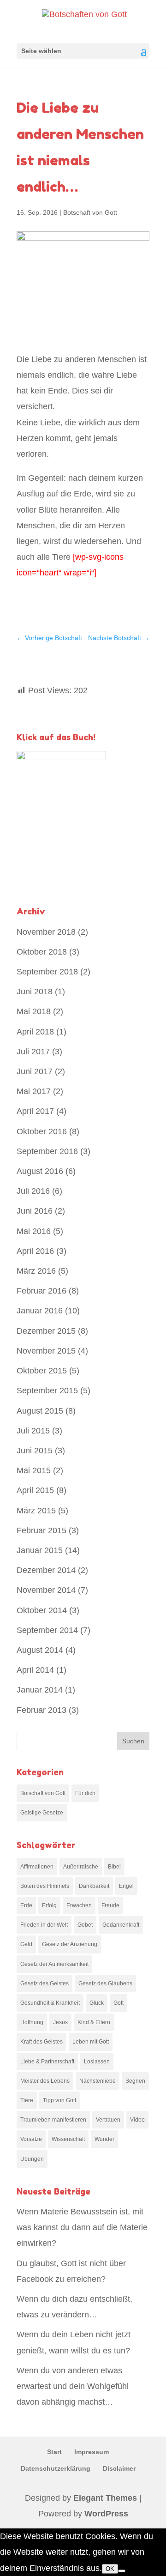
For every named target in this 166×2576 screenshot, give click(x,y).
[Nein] (122, 2571)
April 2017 (35, 1111)
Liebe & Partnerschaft (47, 2062)
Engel (126, 1886)
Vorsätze (31, 2139)
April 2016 (35, 1251)
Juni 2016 (35, 1211)
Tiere (27, 2100)
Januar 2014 (40, 1690)
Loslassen (97, 2062)
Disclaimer (119, 2468)
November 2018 (46, 932)
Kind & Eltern (94, 2022)
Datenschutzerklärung (56, 2468)
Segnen (135, 2081)
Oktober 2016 (42, 1131)
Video (137, 2120)
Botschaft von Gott (90, 212)
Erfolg (49, 1905)
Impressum (92, 2452)
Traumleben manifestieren (53, 2120)
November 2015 (46, 1351)
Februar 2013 (41, 1710)
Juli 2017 (33, 1052)
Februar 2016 (41, 1291)
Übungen (32, 2159)
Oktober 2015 (42, 1371)
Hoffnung (32, 2022)
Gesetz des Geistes (44, 1983)
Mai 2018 (34, 1011)
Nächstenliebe (98, 2081)
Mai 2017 (34, 1091)
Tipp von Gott (59, 2100)
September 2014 (47, 1630)
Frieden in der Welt (44, 1925)
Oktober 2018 (42, 952)
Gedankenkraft (121, 1925)
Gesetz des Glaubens (105, 1983)
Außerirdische (81, 1867)
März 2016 (36, 1271)
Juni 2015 (35, 1451)
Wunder (104, 2139)
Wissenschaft (68, 2139)
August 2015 (40, 1411)
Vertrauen (108, 2120)
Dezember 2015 (46, 1331)
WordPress (106, 2514)
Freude (110, 1905)
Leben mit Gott (91, 2042)
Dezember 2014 (46, 1570)
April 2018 (35, 1032)
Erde (26, 1905)
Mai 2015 (34, 1470)
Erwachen (79, 1905)
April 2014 (35, 1670)
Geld (26, 1944)
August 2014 (40, 1650)
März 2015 (36, 1511)
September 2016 (47, 1151)
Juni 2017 (35, 1071)
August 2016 (40, 1171)
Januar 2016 (40, 1311)
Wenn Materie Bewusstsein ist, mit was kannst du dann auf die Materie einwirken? (82, 2227)
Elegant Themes (105, 2498)
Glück (97, 2003)
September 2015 (47, 1391)
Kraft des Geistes (41, 2042)
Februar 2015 (41, 1530)
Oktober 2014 (42, 1610)
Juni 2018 (35, 992)
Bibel (114, 1867)
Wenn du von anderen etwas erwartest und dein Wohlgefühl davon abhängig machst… (73, 2386)
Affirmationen (37, 1867)
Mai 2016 (34, 1231)
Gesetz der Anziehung (70, 1944)
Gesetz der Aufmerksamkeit (54, 1964)
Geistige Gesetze (42, 1813)
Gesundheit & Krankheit (50, 2003)
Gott (119, 2003)
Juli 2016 (33, 1191)
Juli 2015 (33, 1431)
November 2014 (46, 1590)
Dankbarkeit (94, 1886)
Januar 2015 (40, 1550)
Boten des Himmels (45, 1886)
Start (54, 2452)
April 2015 (35, 1490)
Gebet (85, 1925)
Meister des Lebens (45, 2081)
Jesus (60, 2022)
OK (110, 2569)
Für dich (85, 1793)
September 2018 (47, 972)
